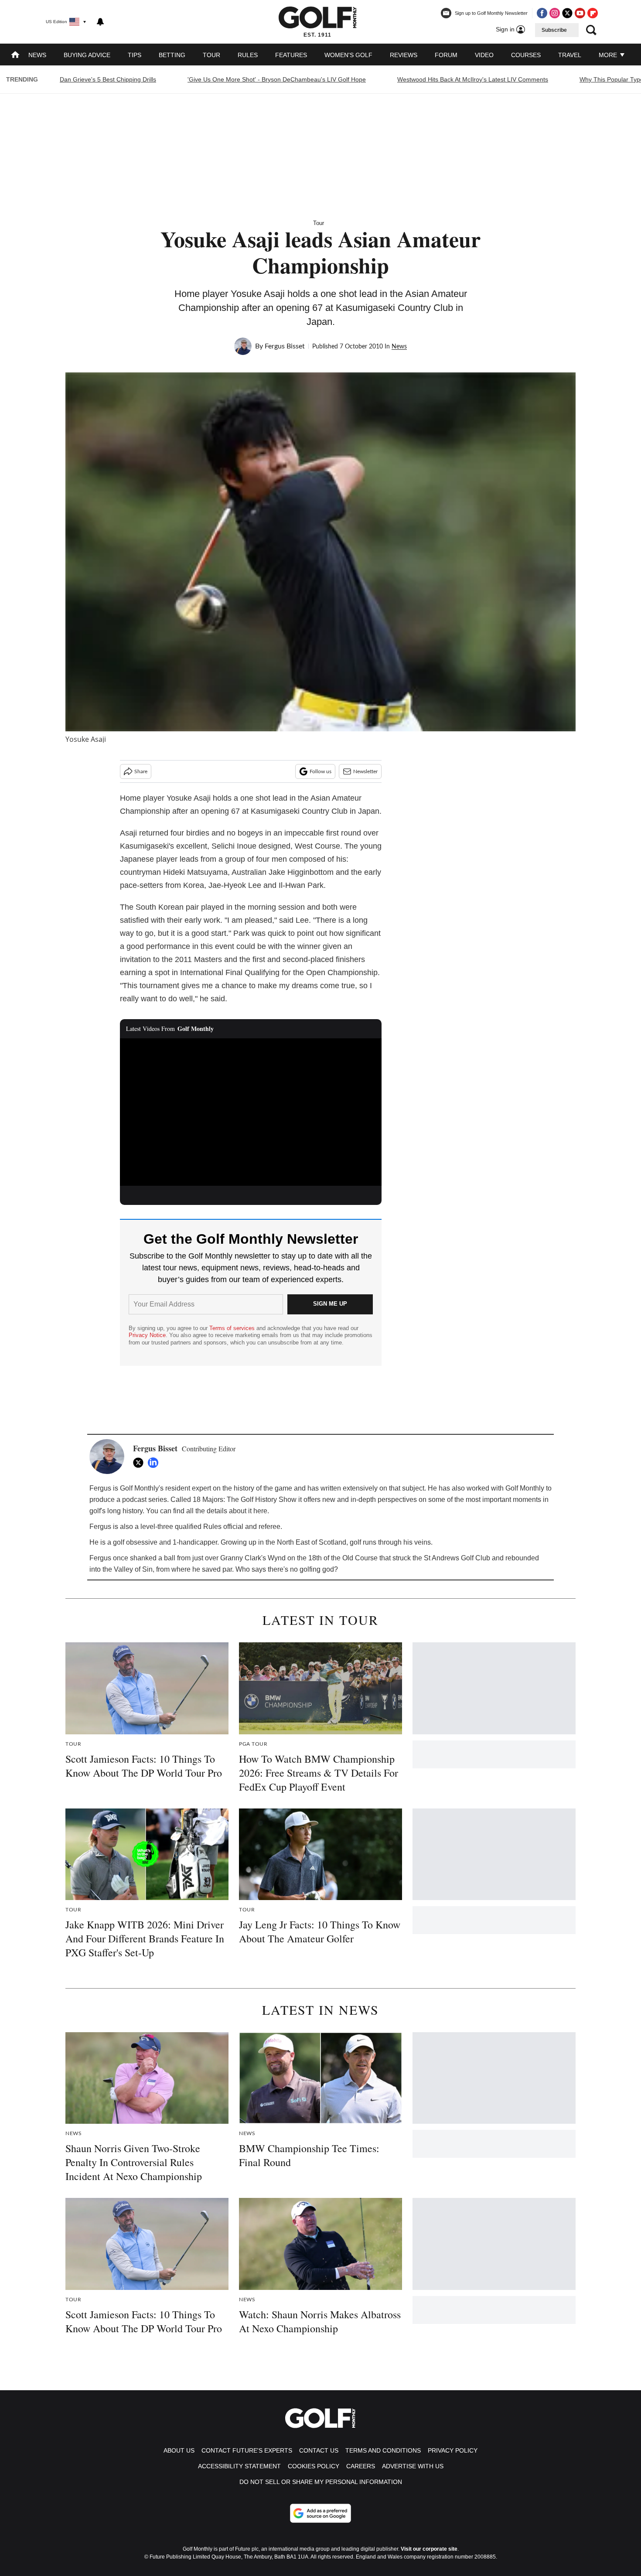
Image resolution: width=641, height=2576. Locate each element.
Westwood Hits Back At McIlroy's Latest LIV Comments (473, 79)
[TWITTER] (140, 1463)
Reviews (404, 55)
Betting (172, 55)
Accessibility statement (239, 2466)
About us (179, 2450)
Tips (135, 55)
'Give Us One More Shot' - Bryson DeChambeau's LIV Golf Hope (277, 79)
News (37, 55)
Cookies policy (314, 2466)
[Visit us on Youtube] (580, 13)
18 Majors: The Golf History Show (245, 1500)
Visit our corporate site (429, 2549)
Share (141, 771)
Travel (570, 55)
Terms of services (233, 1328)
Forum (446, 55)
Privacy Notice (147, 1335)
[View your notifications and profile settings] (100, 22)
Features (291, 55)
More (609, 55)
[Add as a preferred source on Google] (320, 2513)
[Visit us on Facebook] (542, 13)
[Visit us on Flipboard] (593, 13)
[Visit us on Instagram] (555, 13)
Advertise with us (413, 2466)
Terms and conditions (383, 2450)
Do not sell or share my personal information (321, 2482)
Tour (211, 55)
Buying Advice (87, 55)
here (260, 1511)
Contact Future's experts (247, 2450)
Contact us (319, 2450)
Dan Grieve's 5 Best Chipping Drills (108, 79)
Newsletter (365, 771)
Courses (526, 55)
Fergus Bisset (285, 346)
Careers (361, 2466)
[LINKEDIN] (155, 1463)
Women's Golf (348, 55)
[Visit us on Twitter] (567, 13)
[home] (15, 56)
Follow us (320, 771)
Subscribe (554, 30)
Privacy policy (453, 2450)
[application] (251, 1112)
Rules (248, 55)
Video (484, 55)
